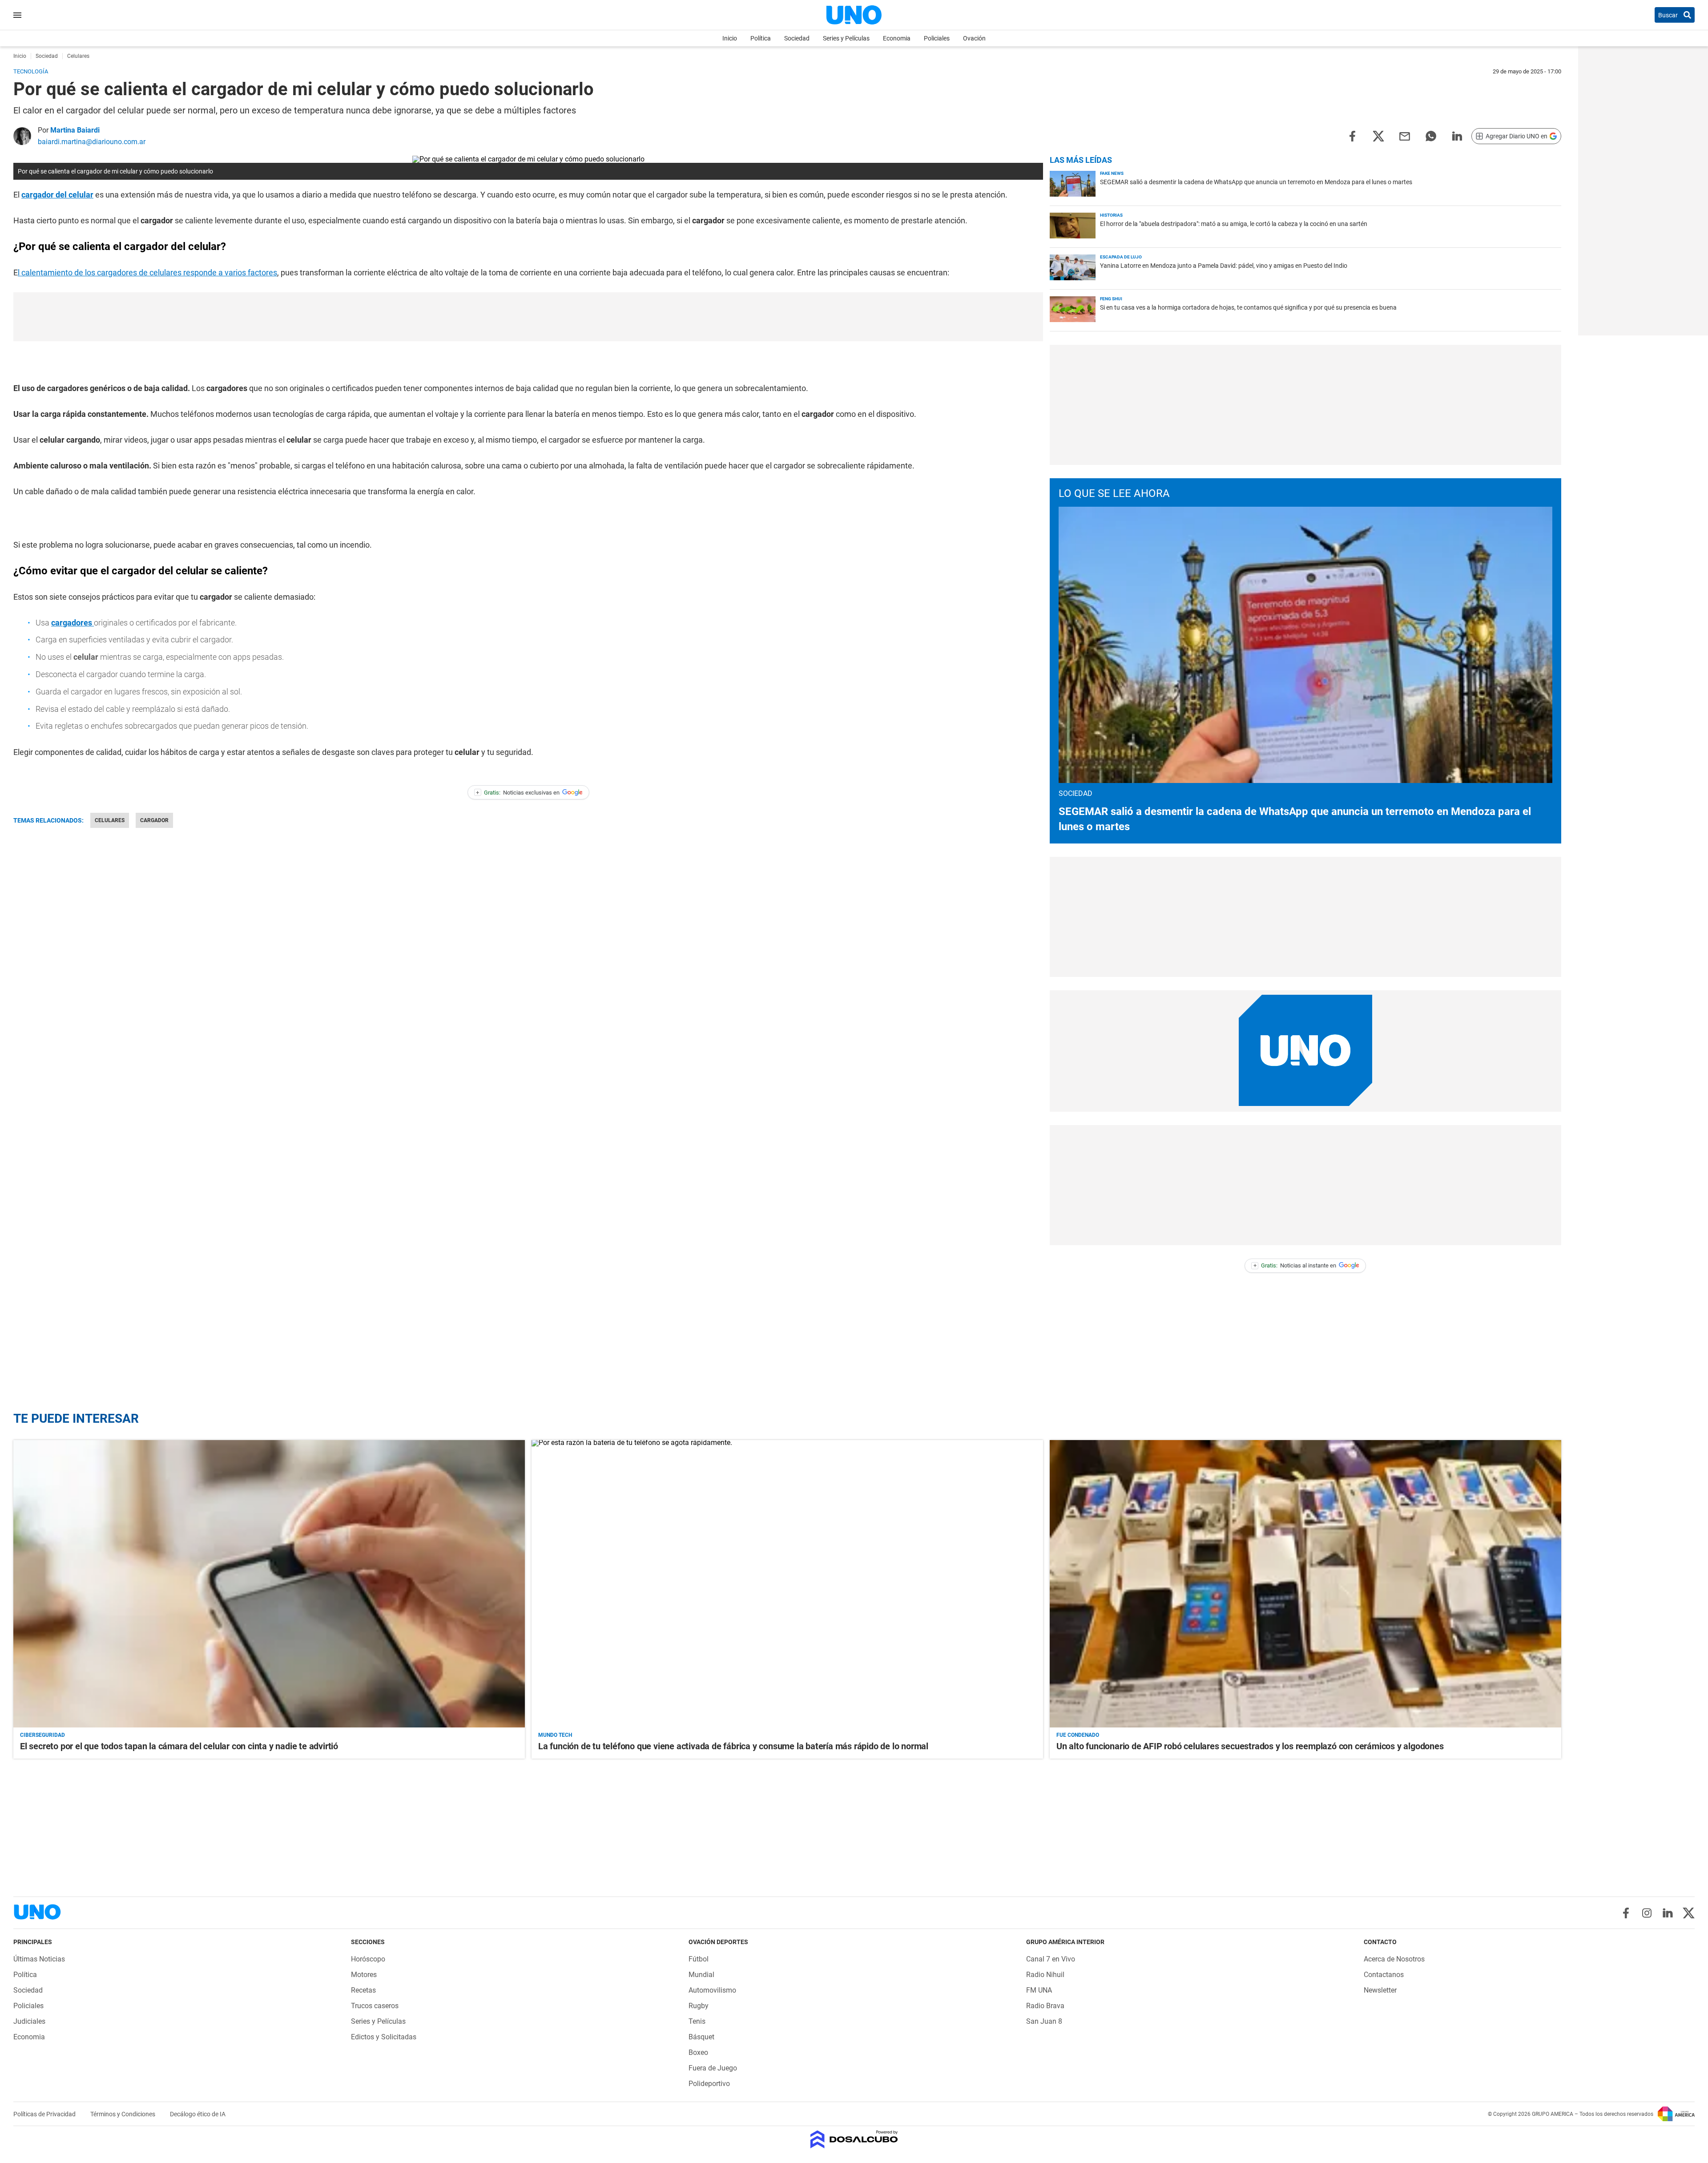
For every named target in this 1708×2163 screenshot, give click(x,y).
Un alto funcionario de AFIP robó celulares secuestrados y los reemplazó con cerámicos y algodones (1250, 1746)
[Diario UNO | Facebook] (1626, 1913)
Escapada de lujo (1121, 257)
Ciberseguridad (42, 1735)
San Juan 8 (1044, 2021)
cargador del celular (57, 195)
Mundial (701, 1975)
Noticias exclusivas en (518, 793)
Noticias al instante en (1295, 1265)
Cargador (154, 820)
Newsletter (1380, 1990)
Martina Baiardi (75, 130)
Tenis (697, 2021)
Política (761, 38)
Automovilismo (712, 1990)
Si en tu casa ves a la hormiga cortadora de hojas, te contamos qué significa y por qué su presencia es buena (1248, 307)
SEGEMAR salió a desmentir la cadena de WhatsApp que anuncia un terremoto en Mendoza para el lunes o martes (1256, 182)
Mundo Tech (555, 1735)
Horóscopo (368, 1959)
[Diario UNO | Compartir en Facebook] (1352, 135)
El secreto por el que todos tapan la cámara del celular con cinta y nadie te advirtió (179, 1746)
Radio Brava (1045, 2006)
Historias (1111, 215)
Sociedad (797, 38)
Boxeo (698, 2052)
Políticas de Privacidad (45, 2114)
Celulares (110, 820)
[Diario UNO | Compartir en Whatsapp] (1431, 135)
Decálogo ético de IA (198, 2114)
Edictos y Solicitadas (384, 2037)
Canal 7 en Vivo (1051, 1959)
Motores (364, 1975)
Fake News (1112, 173)
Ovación (974, 38)
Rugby (699, 2006)
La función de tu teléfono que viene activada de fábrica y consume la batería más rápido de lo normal (733, 1746)
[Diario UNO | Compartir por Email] (1405, 135)
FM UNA (1039, 1990)
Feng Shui (1111, 299)
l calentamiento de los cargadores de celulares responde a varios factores (147, 272)
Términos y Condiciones (123, 2114)
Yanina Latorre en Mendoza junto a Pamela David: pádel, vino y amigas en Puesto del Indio (1224, 266)
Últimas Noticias (39, 1959)
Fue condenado (1078, 1735)
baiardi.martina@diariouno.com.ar (92, 142)
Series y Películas (846, 38)
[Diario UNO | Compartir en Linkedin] (1457, 135)
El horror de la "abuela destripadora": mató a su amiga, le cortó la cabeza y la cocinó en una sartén (1234, 224)
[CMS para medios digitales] (854, 2140)
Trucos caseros (375, 2006)
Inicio (730, 38)
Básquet (701, 2037)
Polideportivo (709, 2084)
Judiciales (29, 2021)
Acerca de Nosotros (1394, 1959)
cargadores (73, 623)
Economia (897, 38)
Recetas (363, 1990)
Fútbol (699, 1959)
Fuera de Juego (713, 2068)
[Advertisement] (528, 317)
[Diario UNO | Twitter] (1689, 1913)
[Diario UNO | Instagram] (1647, 1913)
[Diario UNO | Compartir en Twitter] (1378, 135)
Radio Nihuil (1045, 1975)
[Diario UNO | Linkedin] (1668, 1913)
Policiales (937, 38)
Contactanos (1384, 1975)
